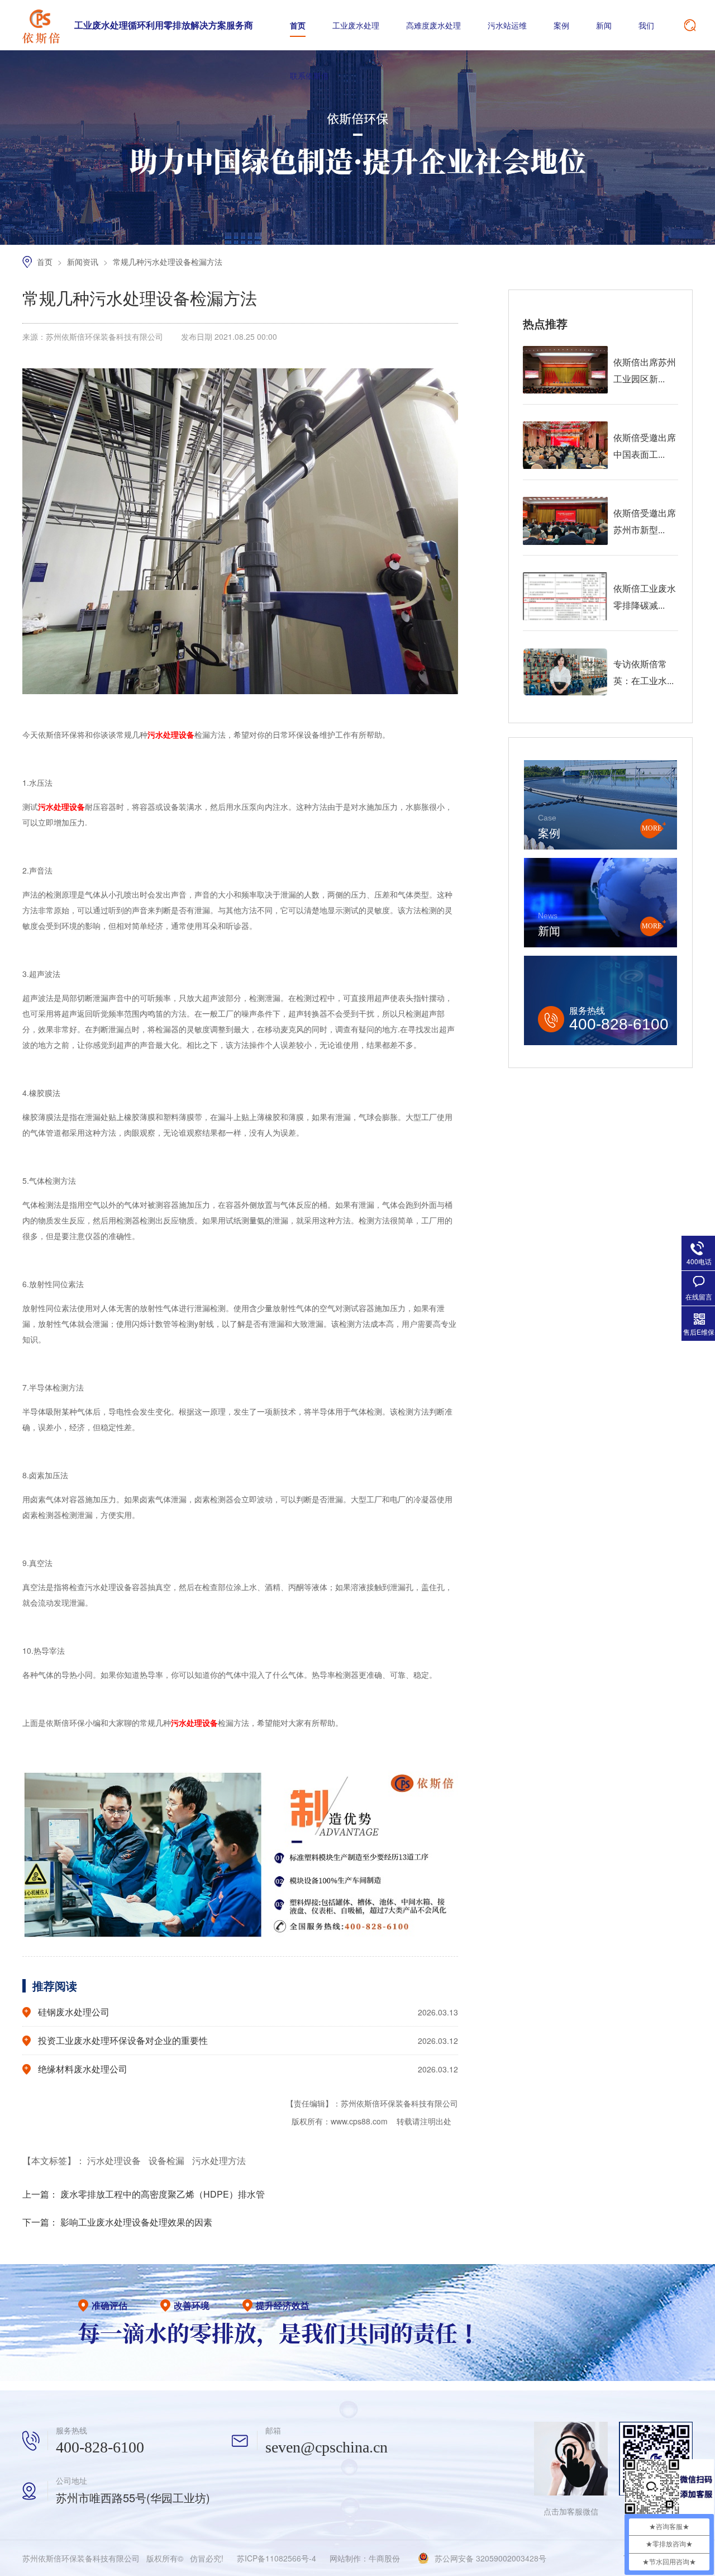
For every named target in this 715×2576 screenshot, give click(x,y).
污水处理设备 (115, 2160)
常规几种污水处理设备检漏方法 (168, 262)
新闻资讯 (84, 262)
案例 (561, 25)
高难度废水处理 (433, 25)
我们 (646, 25)
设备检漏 (168, 2160)
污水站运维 (507, 25)
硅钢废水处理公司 (74, 2012)
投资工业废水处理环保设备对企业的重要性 (123, 2040)
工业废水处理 (356, 25)
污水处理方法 (219, 2160)
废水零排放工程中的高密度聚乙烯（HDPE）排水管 (163, 2194)
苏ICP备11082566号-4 (277, 2558)
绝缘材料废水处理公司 (83, 2069)
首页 (298, 25)
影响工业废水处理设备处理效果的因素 (136, 2222)
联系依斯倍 (309, 75)
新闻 (604, 25)
